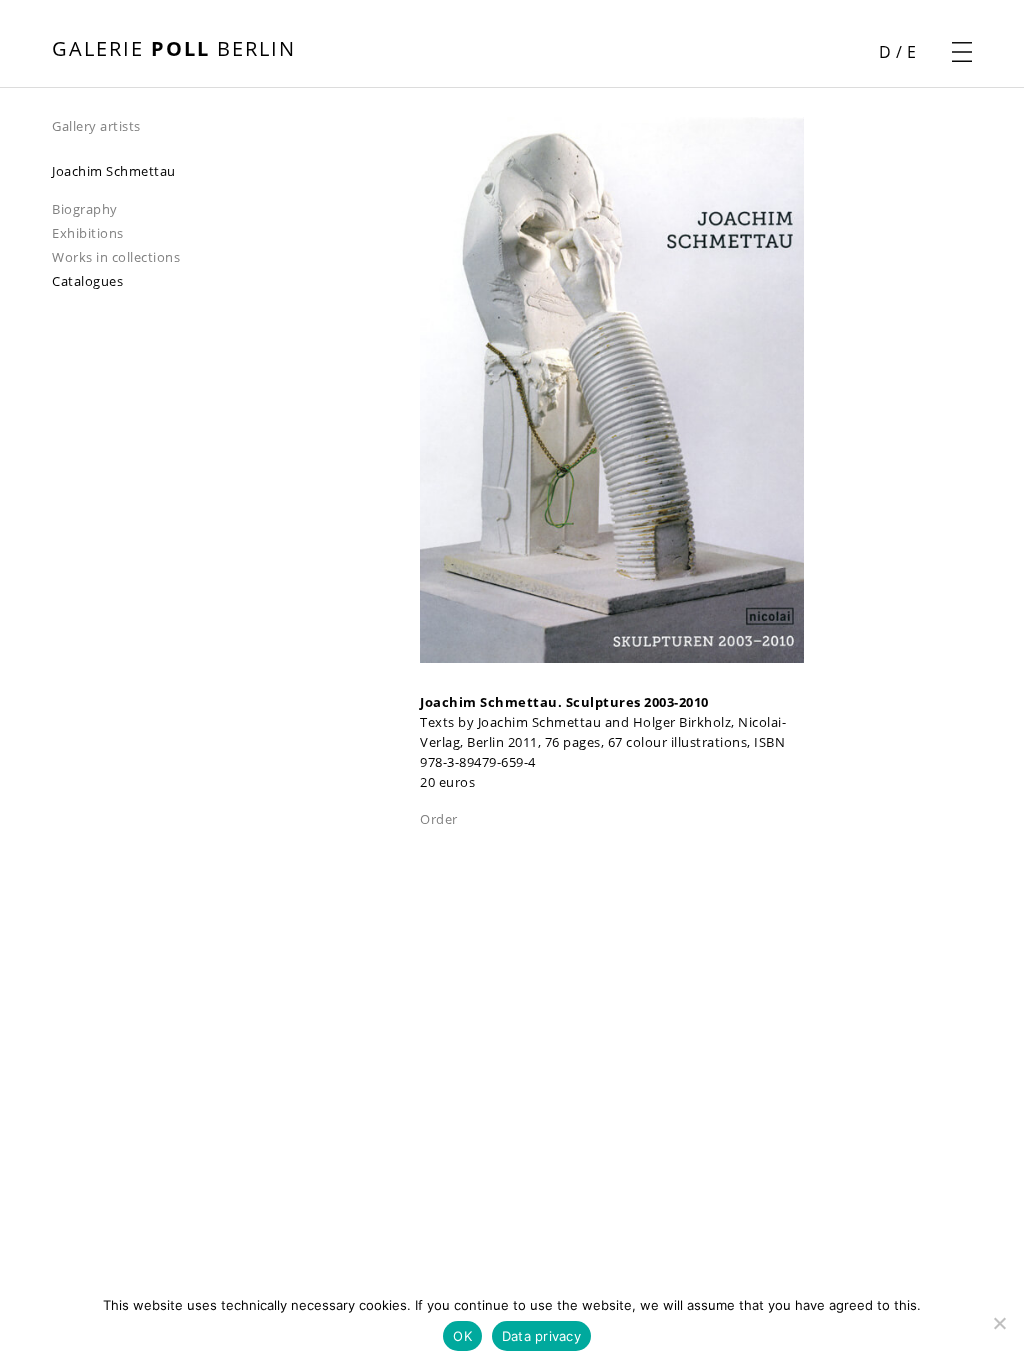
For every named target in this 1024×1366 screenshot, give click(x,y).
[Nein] (999, 1323)
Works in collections (116, 257)
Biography (85, 209)
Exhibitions (88, 233)
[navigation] (236, 125)
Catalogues (87, 281)
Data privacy (541, 1336)
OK (462, 1336)
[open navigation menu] (962, 52)
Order (439, 819)
